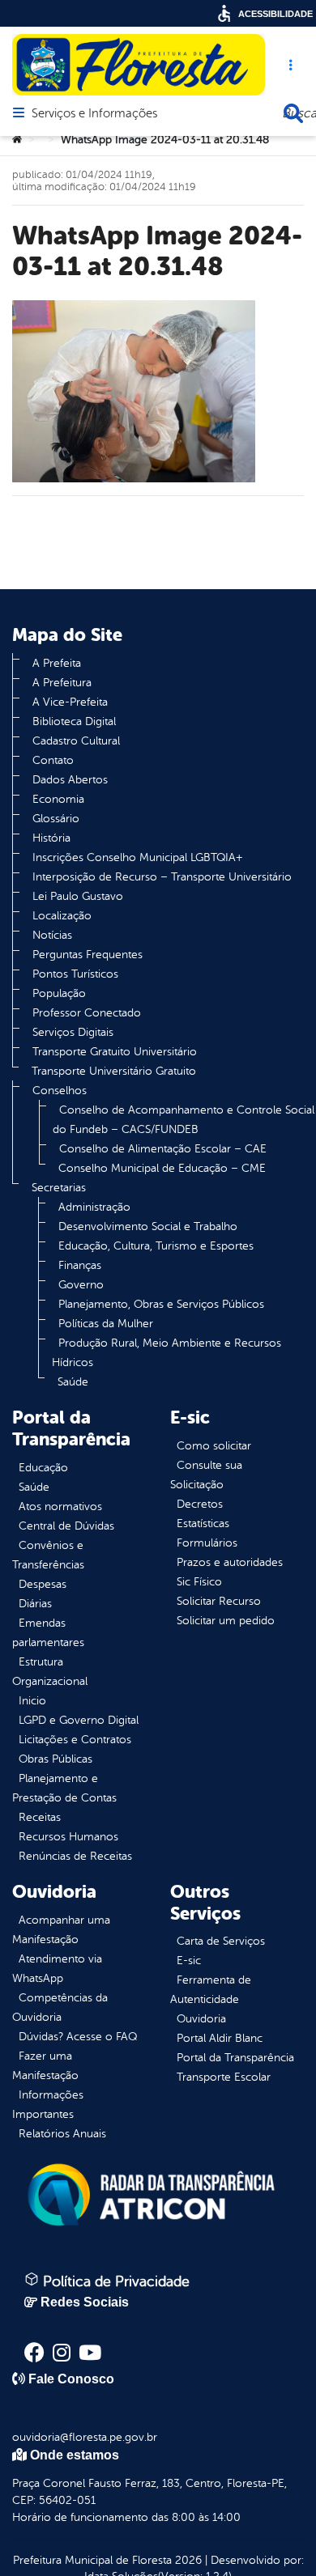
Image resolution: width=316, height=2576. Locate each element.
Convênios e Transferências (48, 1555)
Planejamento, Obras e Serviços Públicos (161, 1304)
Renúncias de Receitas (75, 1856)
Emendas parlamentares (48, 1633)
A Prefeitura (62, 683)
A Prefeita (57, 663)
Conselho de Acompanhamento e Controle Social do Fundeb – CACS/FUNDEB (184, 1120)
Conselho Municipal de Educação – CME (162, 1168)
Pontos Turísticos (75, 974)
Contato (53, 760)
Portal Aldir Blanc (220, 2038)
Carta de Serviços (221, 1941)
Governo (81, 1285)
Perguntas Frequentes (88, 955)
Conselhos (60, 1091)
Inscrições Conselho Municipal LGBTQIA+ (137, 857)
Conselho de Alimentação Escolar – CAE (163, 1149)
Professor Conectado (87, 1013)
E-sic (189, 1961)
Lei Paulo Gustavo (78, 896)
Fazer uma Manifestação (45, 2066)
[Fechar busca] (293, 113)
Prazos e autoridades (230, 1562)
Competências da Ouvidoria (60, 2007)
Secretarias (59, 1188)
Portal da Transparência (235, 2058)
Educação (43, 1468)
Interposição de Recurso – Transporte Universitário (162, 877)
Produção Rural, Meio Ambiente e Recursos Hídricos (167, 1353)
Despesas (43, 1584)
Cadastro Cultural (76, 741)
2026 (187, 2560)
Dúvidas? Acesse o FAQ (78, 2037)
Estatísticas (203, 1524)
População (59, 993)
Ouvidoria (201, 2019)
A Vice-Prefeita (70, 702)
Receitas (40, 1817)
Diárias (35, 1604)
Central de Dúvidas (66, 1526)
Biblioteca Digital (74, 721)
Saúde (73, 1382)
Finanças (80, 1265)
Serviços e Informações (94, 114)
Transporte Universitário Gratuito (114, 1071)
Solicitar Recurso (219, 1601)
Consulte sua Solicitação (206, 1475)
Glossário (56, 819)
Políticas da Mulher (106, 1324)
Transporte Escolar (224, 2077)
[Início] (17, 140)
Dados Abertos (70, 780)
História (51, 838)
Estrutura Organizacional (50, 1672)
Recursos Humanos (68, 1837)
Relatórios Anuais (62, 2134)
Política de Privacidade (114, 2281)
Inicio (32, 1701)
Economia (58, 799)
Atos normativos (60, 1507)
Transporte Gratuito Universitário (115, 1052)
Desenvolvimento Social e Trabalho (148, 1226)
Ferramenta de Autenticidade (211, 1990)
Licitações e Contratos (75, 1740)
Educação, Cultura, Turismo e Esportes (156, 1246)
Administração (94, 1207)
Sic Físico (199, 1582)
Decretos (200, 1504)
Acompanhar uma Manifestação (61, 1930)
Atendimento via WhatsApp (57, 1969)
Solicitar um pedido (226, 1621)
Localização (62, 916)
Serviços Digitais (73, 1032)
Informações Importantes (48, 2105)
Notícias (52, 935)
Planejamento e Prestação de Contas (64, 1788)
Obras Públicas (56, 1759)
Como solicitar (214, 1446)
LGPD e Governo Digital (79, 1720)
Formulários (207, 1543)
